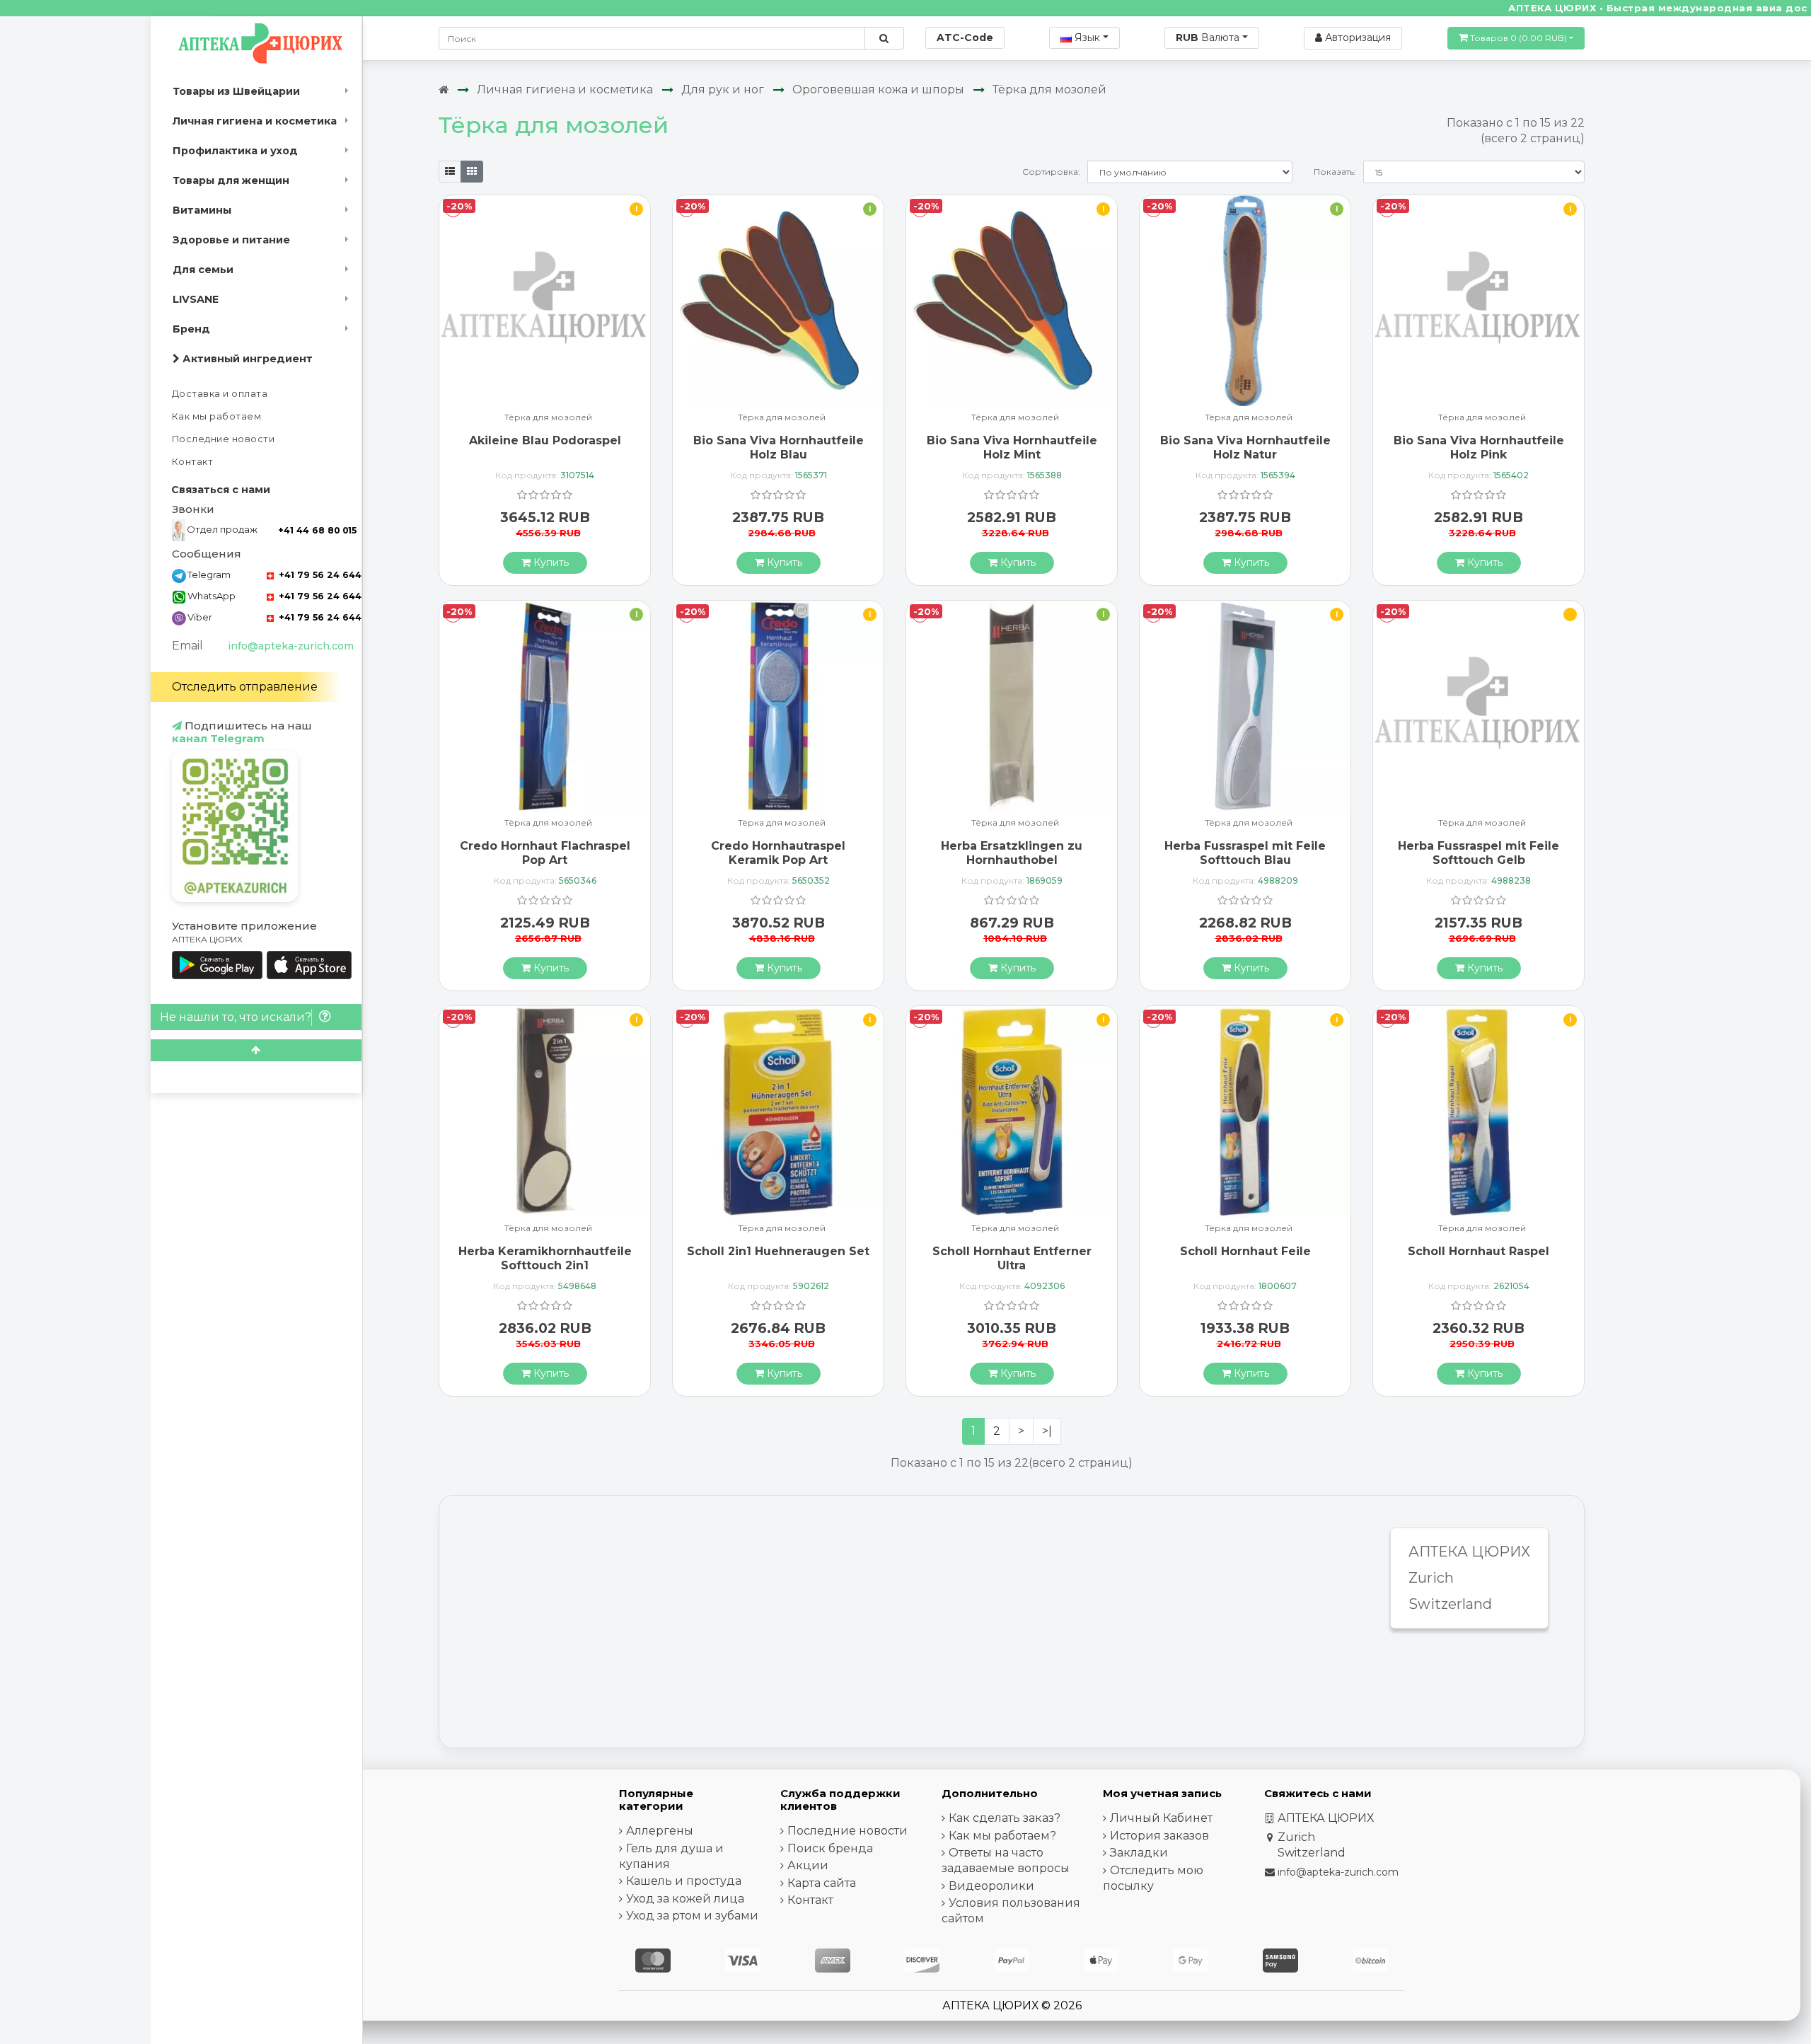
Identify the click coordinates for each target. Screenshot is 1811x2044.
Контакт (193, 462)
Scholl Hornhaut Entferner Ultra (1012, 1258)
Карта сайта (822, 1883)
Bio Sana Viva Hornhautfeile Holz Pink (1479, 447)
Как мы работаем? (1002, 1836)
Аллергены (660, 1831)
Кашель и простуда (684, 1881)
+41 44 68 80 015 (317, 530)
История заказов (1159, 1836)
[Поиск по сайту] (884, 38)
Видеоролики (991, 1886)
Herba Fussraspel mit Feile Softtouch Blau (1245, 853)
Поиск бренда (830, 1848)
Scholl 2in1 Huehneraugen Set (778, 1251)
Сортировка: (1051, 172)
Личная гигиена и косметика (255, 121)
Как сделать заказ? (1005, 1818)
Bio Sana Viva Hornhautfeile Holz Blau (779, 447)
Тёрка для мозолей (1049, 90)
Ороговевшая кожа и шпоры (878, 90)
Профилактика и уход (235, 151)
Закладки (1139, 1853)
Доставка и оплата (220, 394)
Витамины (202, 210)
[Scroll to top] (256, 1050)
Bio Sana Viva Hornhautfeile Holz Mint (1012, 447)
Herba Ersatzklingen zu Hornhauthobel (1012, 853)
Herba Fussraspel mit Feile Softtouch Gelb (1479, 853)
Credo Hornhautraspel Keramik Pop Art (778, 853)
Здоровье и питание (231, 240)
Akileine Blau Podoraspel (545, 440)
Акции (808, 1865)
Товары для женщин (231, 180)
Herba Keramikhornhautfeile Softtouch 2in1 (545, 1258)
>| (1047, 1431)
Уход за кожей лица (685, 1899)
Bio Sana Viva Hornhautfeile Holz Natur (1245, 447)
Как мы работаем (217, 416)
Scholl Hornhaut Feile (1245, 1251)
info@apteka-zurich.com (291, 646)
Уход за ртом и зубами (692, 1916)
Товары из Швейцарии (236, 91)
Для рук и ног (723, 90)
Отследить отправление (245, 687)
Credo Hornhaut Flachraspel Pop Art (545, 853)
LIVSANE (196, 299)
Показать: (1335, 172)
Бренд (191, 329)
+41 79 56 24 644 (319, 575)
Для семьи (203, 270)
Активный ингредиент (246, 359)
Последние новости (224, 439)
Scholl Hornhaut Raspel (1479, 1251)
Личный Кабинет (1161, 1818)
